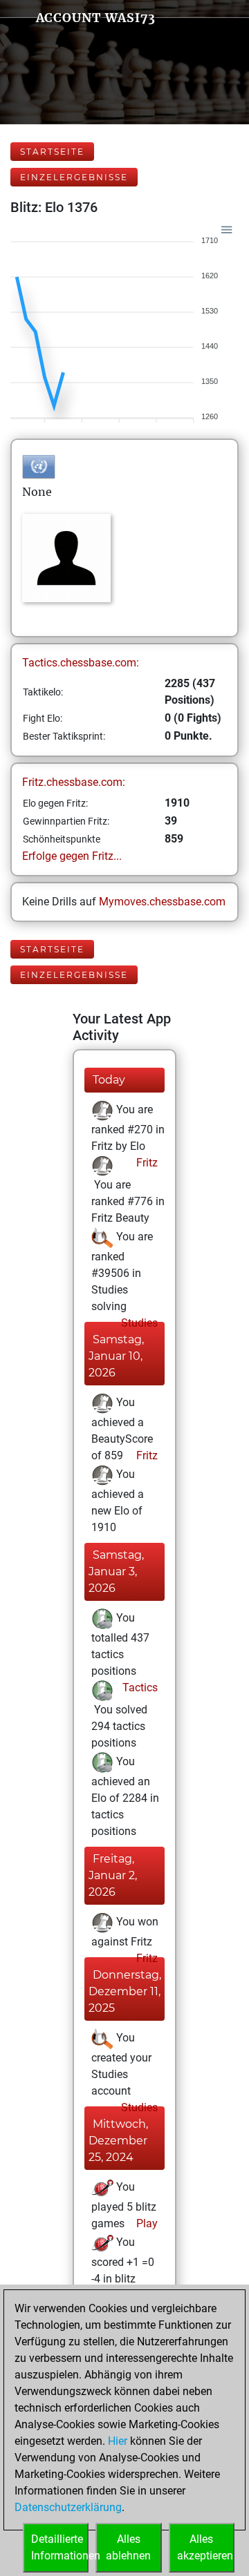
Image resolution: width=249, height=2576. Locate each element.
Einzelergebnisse (74, 177)
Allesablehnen (128, 2547)
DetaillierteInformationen (60, 2547)
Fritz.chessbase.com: (74, 782)
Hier (118, 2441)
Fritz (146, 1163)
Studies (138, 1323)
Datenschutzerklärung (68, 2507)
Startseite (52, 152)
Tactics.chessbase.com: (81, 663)
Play (146, 2223)
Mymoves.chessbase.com (162, 902)
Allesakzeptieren (205, 2547)
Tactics (139, 1688)
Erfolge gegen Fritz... (72, 856)
